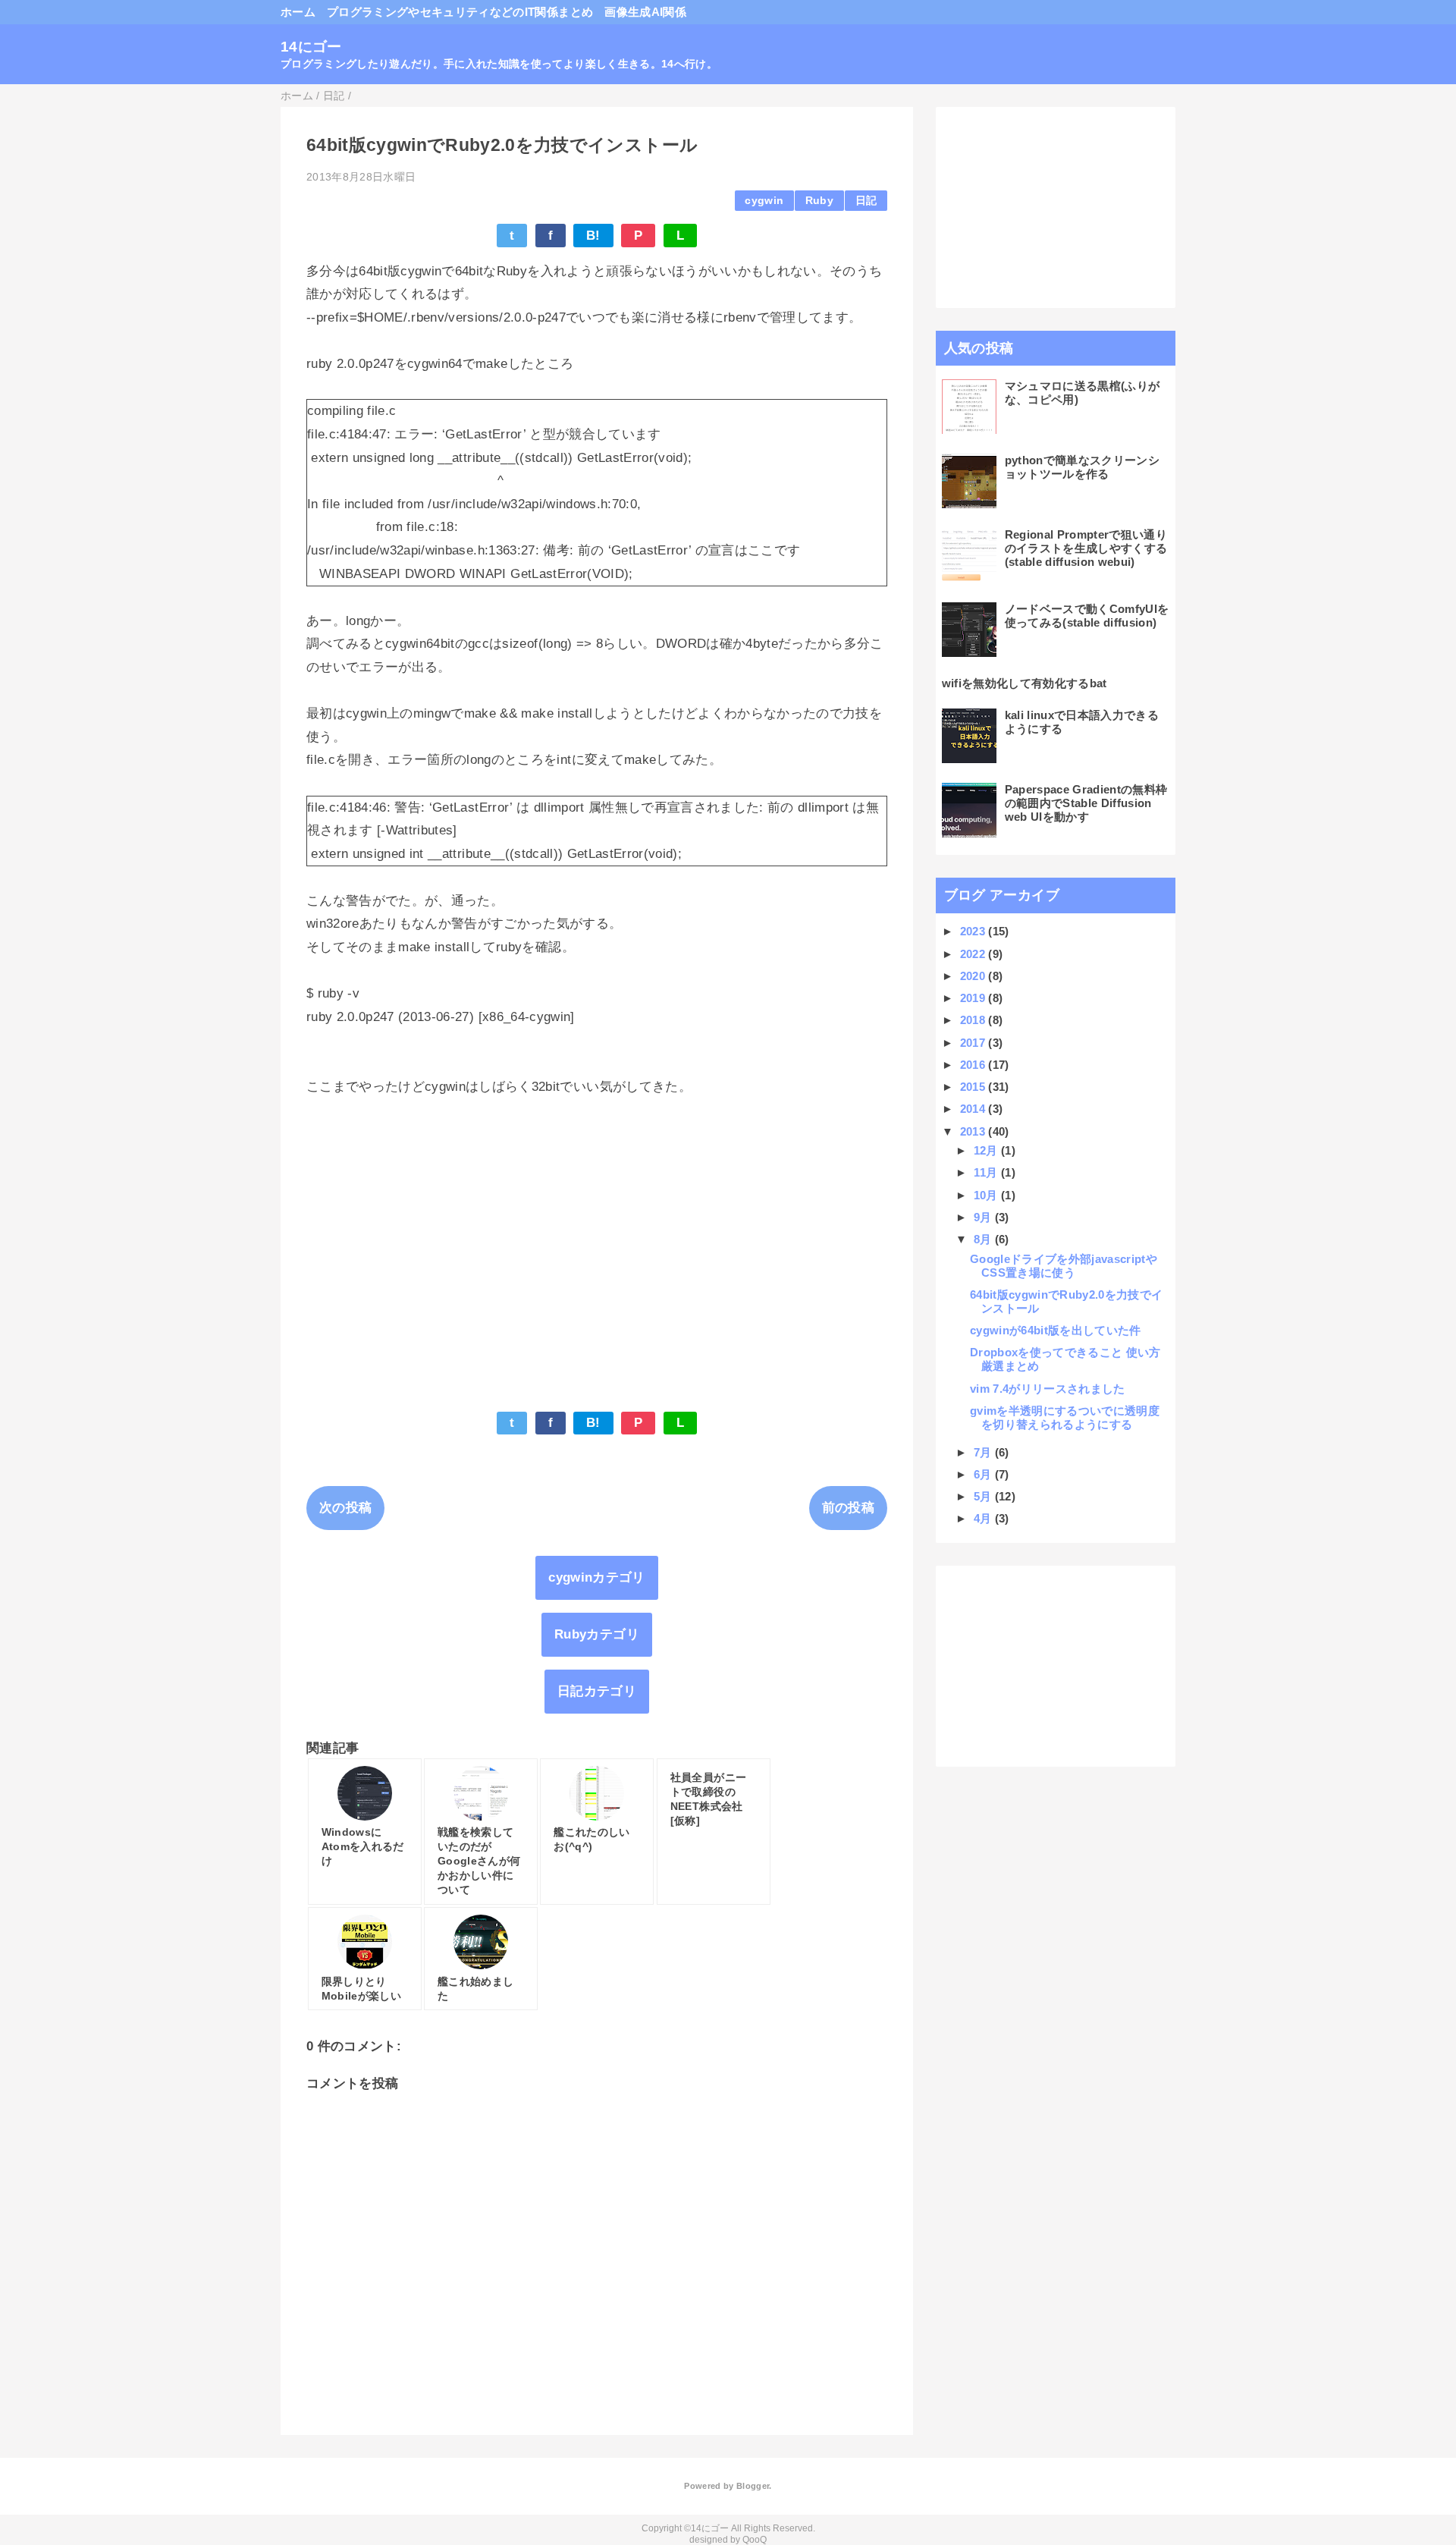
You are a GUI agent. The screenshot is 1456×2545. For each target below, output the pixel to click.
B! (593, 236)
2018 (974, 1020)
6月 (984, 1474)
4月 (984, 1518)
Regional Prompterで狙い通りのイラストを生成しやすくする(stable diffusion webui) (1086, 548)
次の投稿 (345, 1508)
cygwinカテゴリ (596, 1577)
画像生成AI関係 (645, 12)
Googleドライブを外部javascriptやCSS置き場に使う (1064, 1266)
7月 (984, 1452)
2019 (974, 998)
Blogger (753, 2486)
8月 (984, 1239)
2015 (974, 1087)
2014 (974, 1109)
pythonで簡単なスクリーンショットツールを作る (1082, 467)
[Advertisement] (597, 1254)
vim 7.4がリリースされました (1048, 1389)
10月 (987, 1195)
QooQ (755, 2540)
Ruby (819, 201)
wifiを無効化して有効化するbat (1025, 683)
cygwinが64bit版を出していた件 (1056, 1330)
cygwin (764, 201)
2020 (974, 976)
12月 (987, 1150)
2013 (974, 1131)
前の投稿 (848, 1508)
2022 (974, 954)
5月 (984, 1496)
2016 (974, 1065)
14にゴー (311, 47)
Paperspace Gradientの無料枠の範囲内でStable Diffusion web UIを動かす (1086, 803)
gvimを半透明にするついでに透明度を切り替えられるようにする (1065, 1417)
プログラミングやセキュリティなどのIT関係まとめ (460, 12)
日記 (866, 201)
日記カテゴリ (597, 1691)
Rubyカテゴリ (597, 1634)
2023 (974, 931)
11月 (987, 1172)
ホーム (298, 12)
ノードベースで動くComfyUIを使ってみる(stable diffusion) (1087, 616)
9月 (984, 1217)
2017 (974, 1043)
